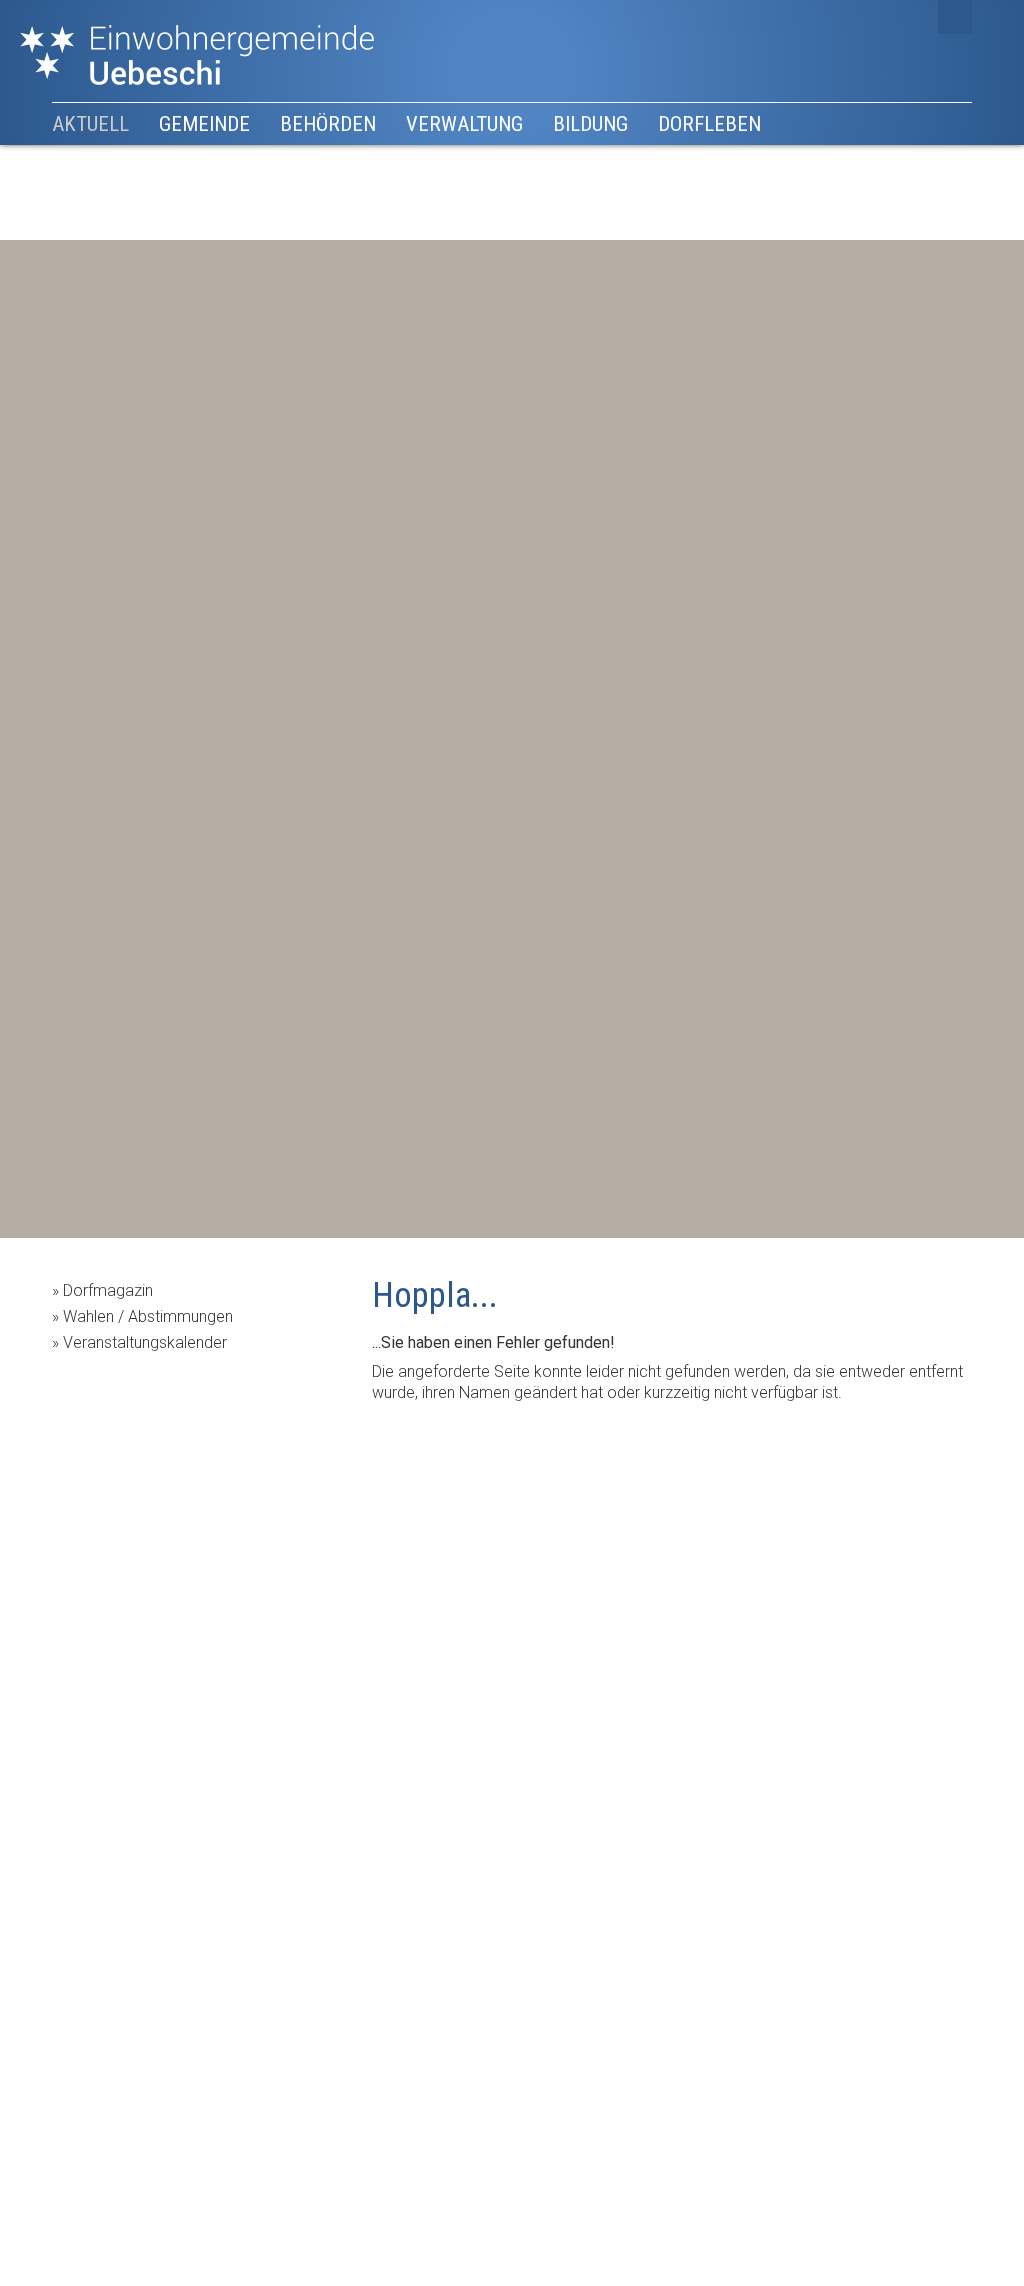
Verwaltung (464, 124)
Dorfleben (709, 124)
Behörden (328, 124)
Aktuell (90, 124)
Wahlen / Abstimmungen (148, 1316)
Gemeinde (204, 124)
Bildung (590, 124)
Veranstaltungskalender (145, 1342)
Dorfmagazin (108, 1290)
